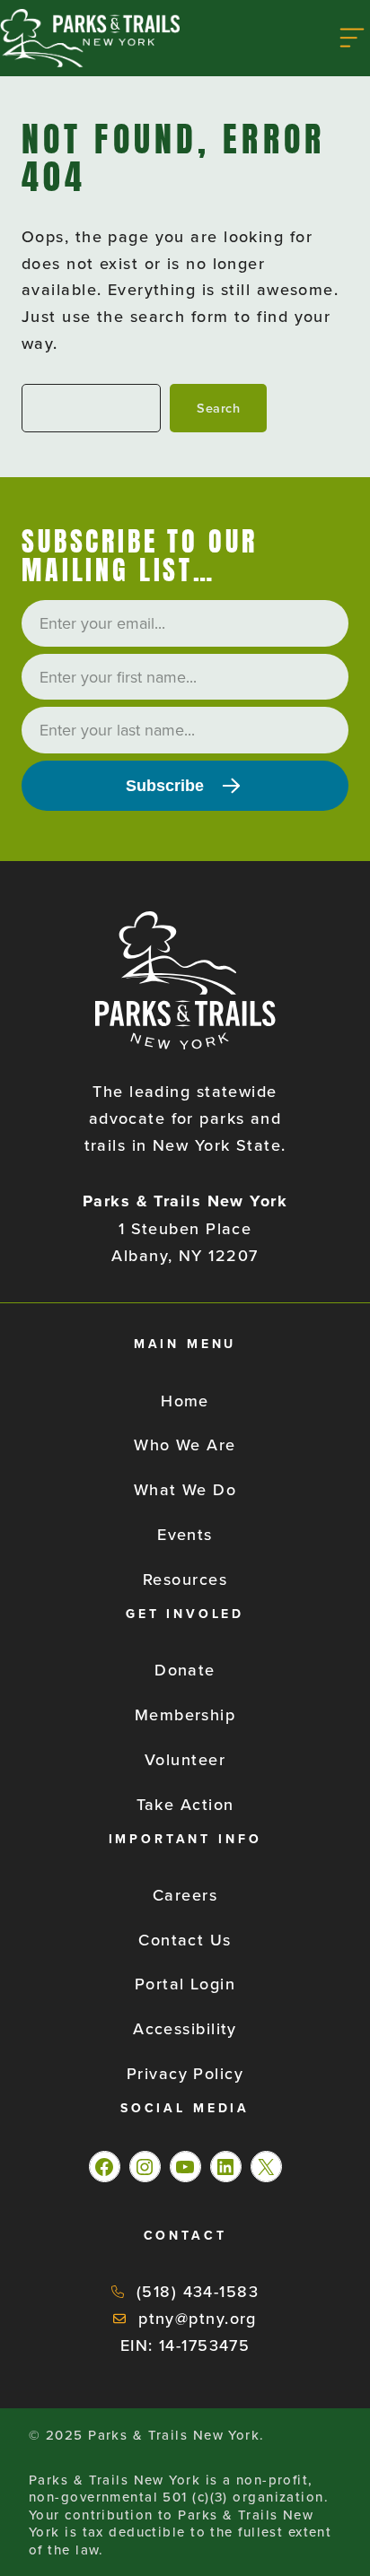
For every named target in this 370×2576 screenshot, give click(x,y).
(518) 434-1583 (198, 2291)
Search (218, 408)
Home (185, 1401)
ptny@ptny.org (198, 2318)
